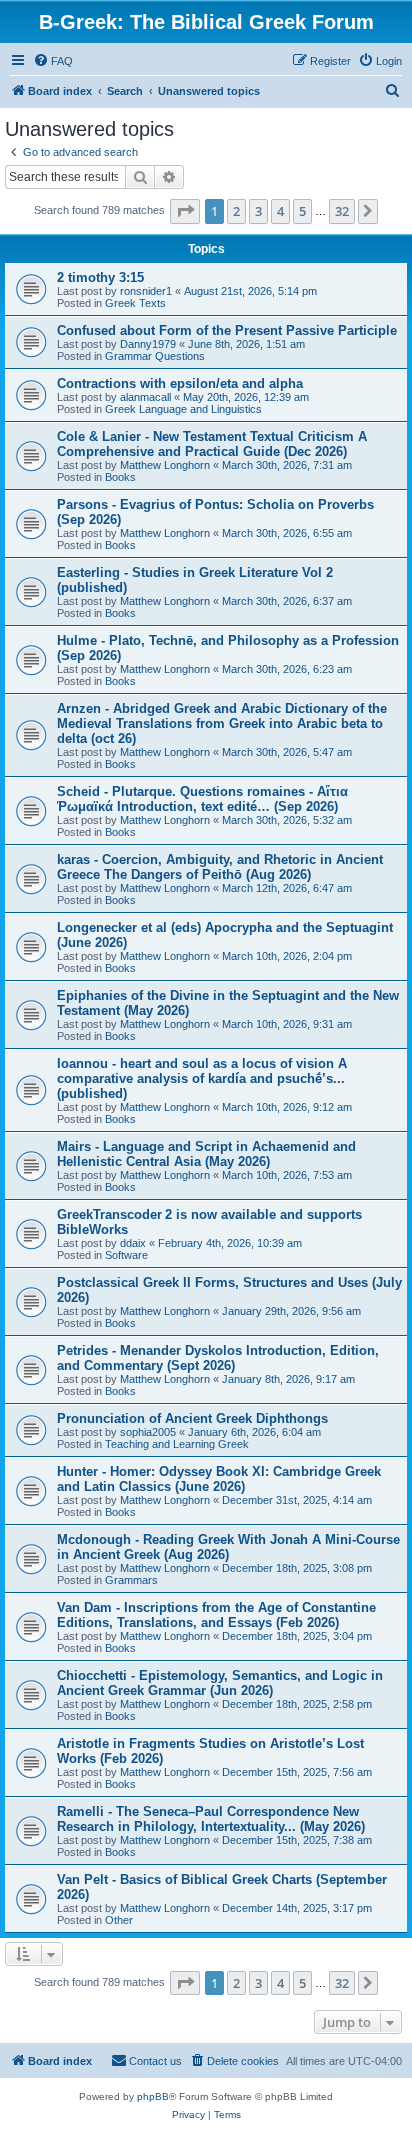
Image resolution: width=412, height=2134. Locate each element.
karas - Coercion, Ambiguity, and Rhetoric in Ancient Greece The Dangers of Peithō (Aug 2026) (220, 867)
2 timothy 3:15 (100, 277)
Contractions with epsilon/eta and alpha (180, 383)
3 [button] (258, 211)
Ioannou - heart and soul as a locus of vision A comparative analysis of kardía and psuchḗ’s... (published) (202, 1078)
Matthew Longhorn (165, 465)
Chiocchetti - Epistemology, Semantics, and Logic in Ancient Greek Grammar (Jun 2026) (220, 1683)
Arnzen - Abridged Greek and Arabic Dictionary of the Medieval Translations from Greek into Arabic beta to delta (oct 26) (222, 723)
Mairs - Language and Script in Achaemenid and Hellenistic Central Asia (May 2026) (206, 1154)
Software (126, 1255)
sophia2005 (148, 1432)
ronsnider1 (146, 291)
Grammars (131, 1580)
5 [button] (302, 211)
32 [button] (342, 211)
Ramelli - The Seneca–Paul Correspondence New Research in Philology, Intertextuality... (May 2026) (211, 1819)
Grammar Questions (155, 356)
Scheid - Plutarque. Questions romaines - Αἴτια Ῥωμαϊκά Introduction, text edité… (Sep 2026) (202, 799)
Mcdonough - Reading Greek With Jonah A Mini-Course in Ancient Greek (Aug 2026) (228, 1547)
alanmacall (145, 397)
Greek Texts (135, 303)
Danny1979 (148, 344)
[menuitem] (53, 61)
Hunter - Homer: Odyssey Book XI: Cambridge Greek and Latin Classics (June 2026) (219, 1479)
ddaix (133, 1243)
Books (120, 477)
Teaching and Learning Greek (177, 1444)
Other (119, 1920)
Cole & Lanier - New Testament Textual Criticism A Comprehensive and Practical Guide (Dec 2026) (212, 444)
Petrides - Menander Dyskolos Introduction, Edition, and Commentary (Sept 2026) (218, 1358)
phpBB (153, 2096)
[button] (185, 211)
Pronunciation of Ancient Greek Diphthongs (192, 1418)
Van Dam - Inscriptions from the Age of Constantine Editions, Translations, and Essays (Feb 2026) (216, 1615)
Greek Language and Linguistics (183, 409)
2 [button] (236, 211)
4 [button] (280, 211)
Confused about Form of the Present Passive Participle (227, 330)
